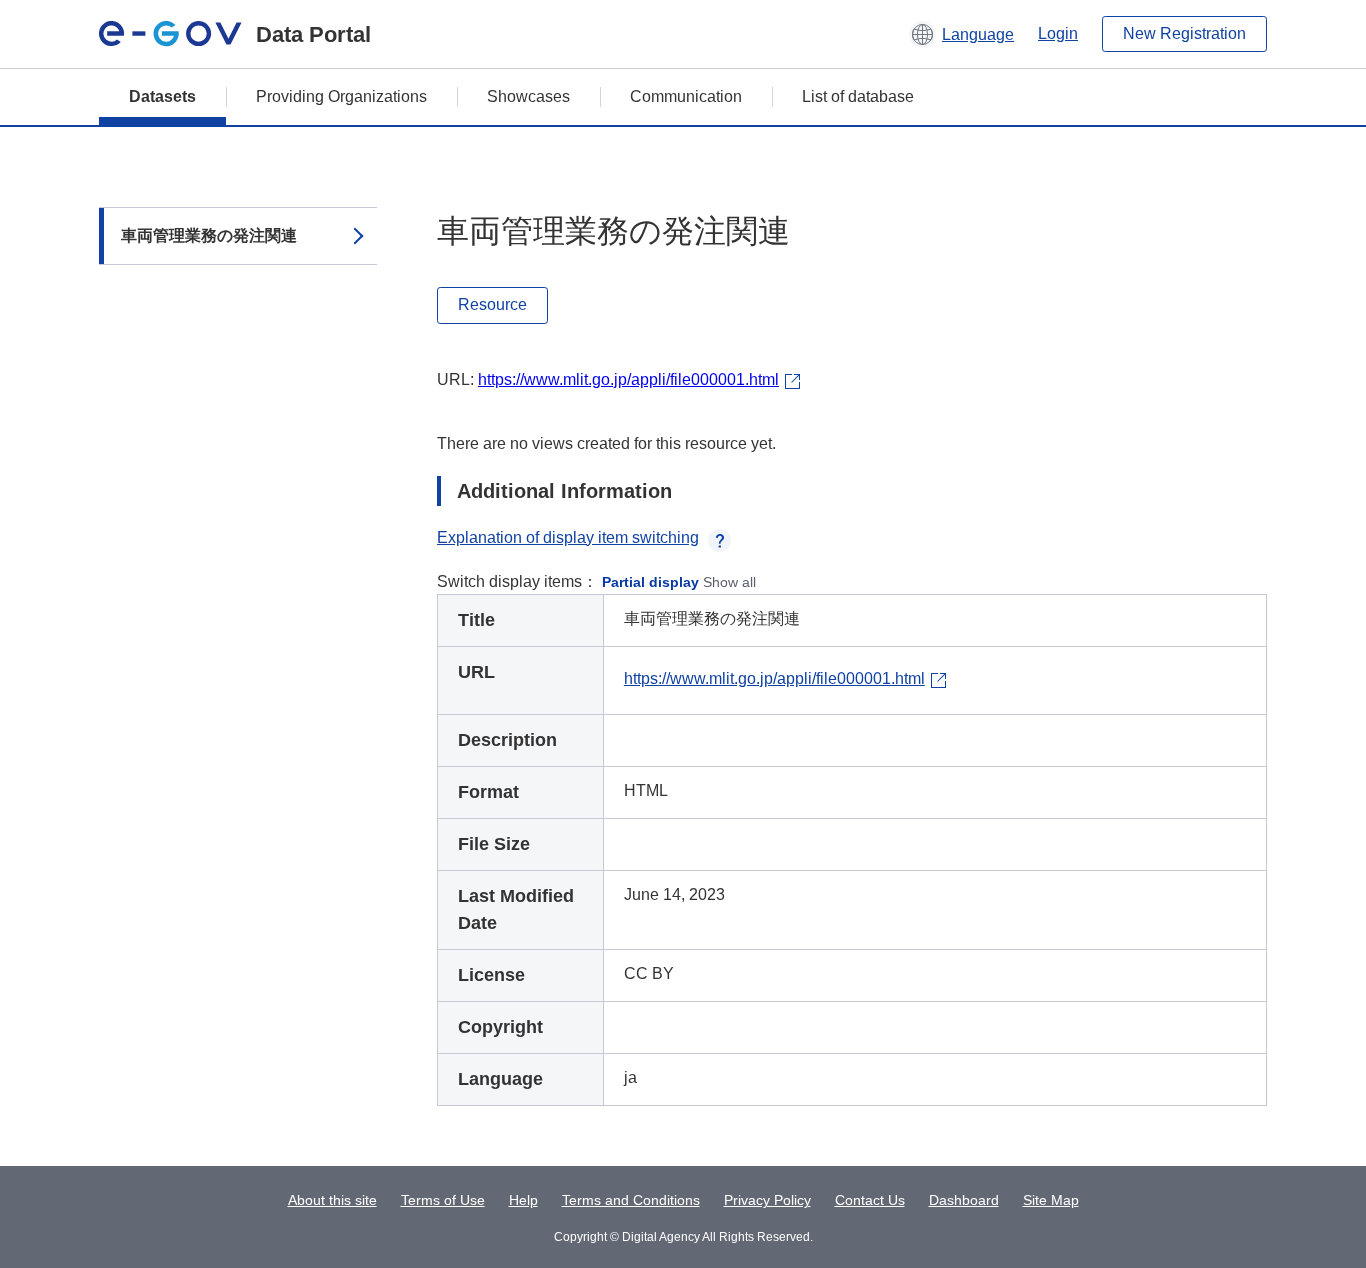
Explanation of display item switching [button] (568, 537)
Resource (492, 304)
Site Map (1051, 1200)
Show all (729, 582)
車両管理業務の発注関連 (209, 235)
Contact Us (870, 1200)
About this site (332, 1200)
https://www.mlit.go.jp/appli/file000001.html (628, 379)
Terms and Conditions (631, 1200)
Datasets (162, 96)
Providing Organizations (341, 96)
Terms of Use (443, 1200)
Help (523, 1200)
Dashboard (964, 1200)
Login (1058, 33)
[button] (961, 34)
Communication (686, 96)
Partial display (650, 582)
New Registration (1184, 33)
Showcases (528, 96)
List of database (858, 96)
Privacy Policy (767, 1200)
